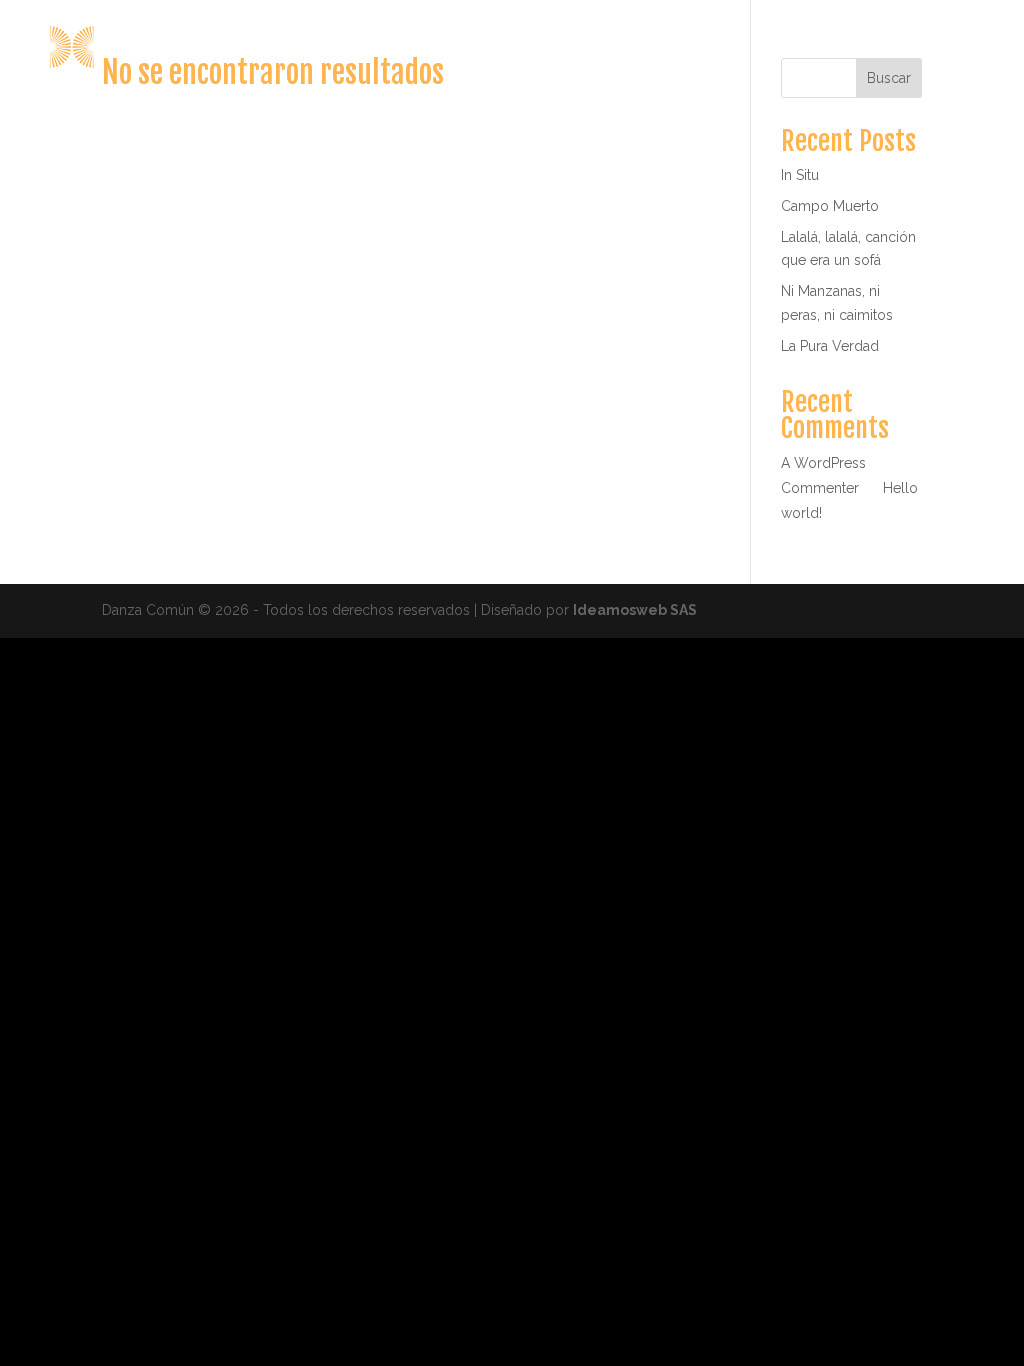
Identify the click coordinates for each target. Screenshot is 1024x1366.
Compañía (611, 48)
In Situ (800, 175)
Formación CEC (751, 48)
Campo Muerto (830, 206)
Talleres (865, 48)
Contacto (957, 48)
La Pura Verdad (830, 346)
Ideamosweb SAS (635, 610)
